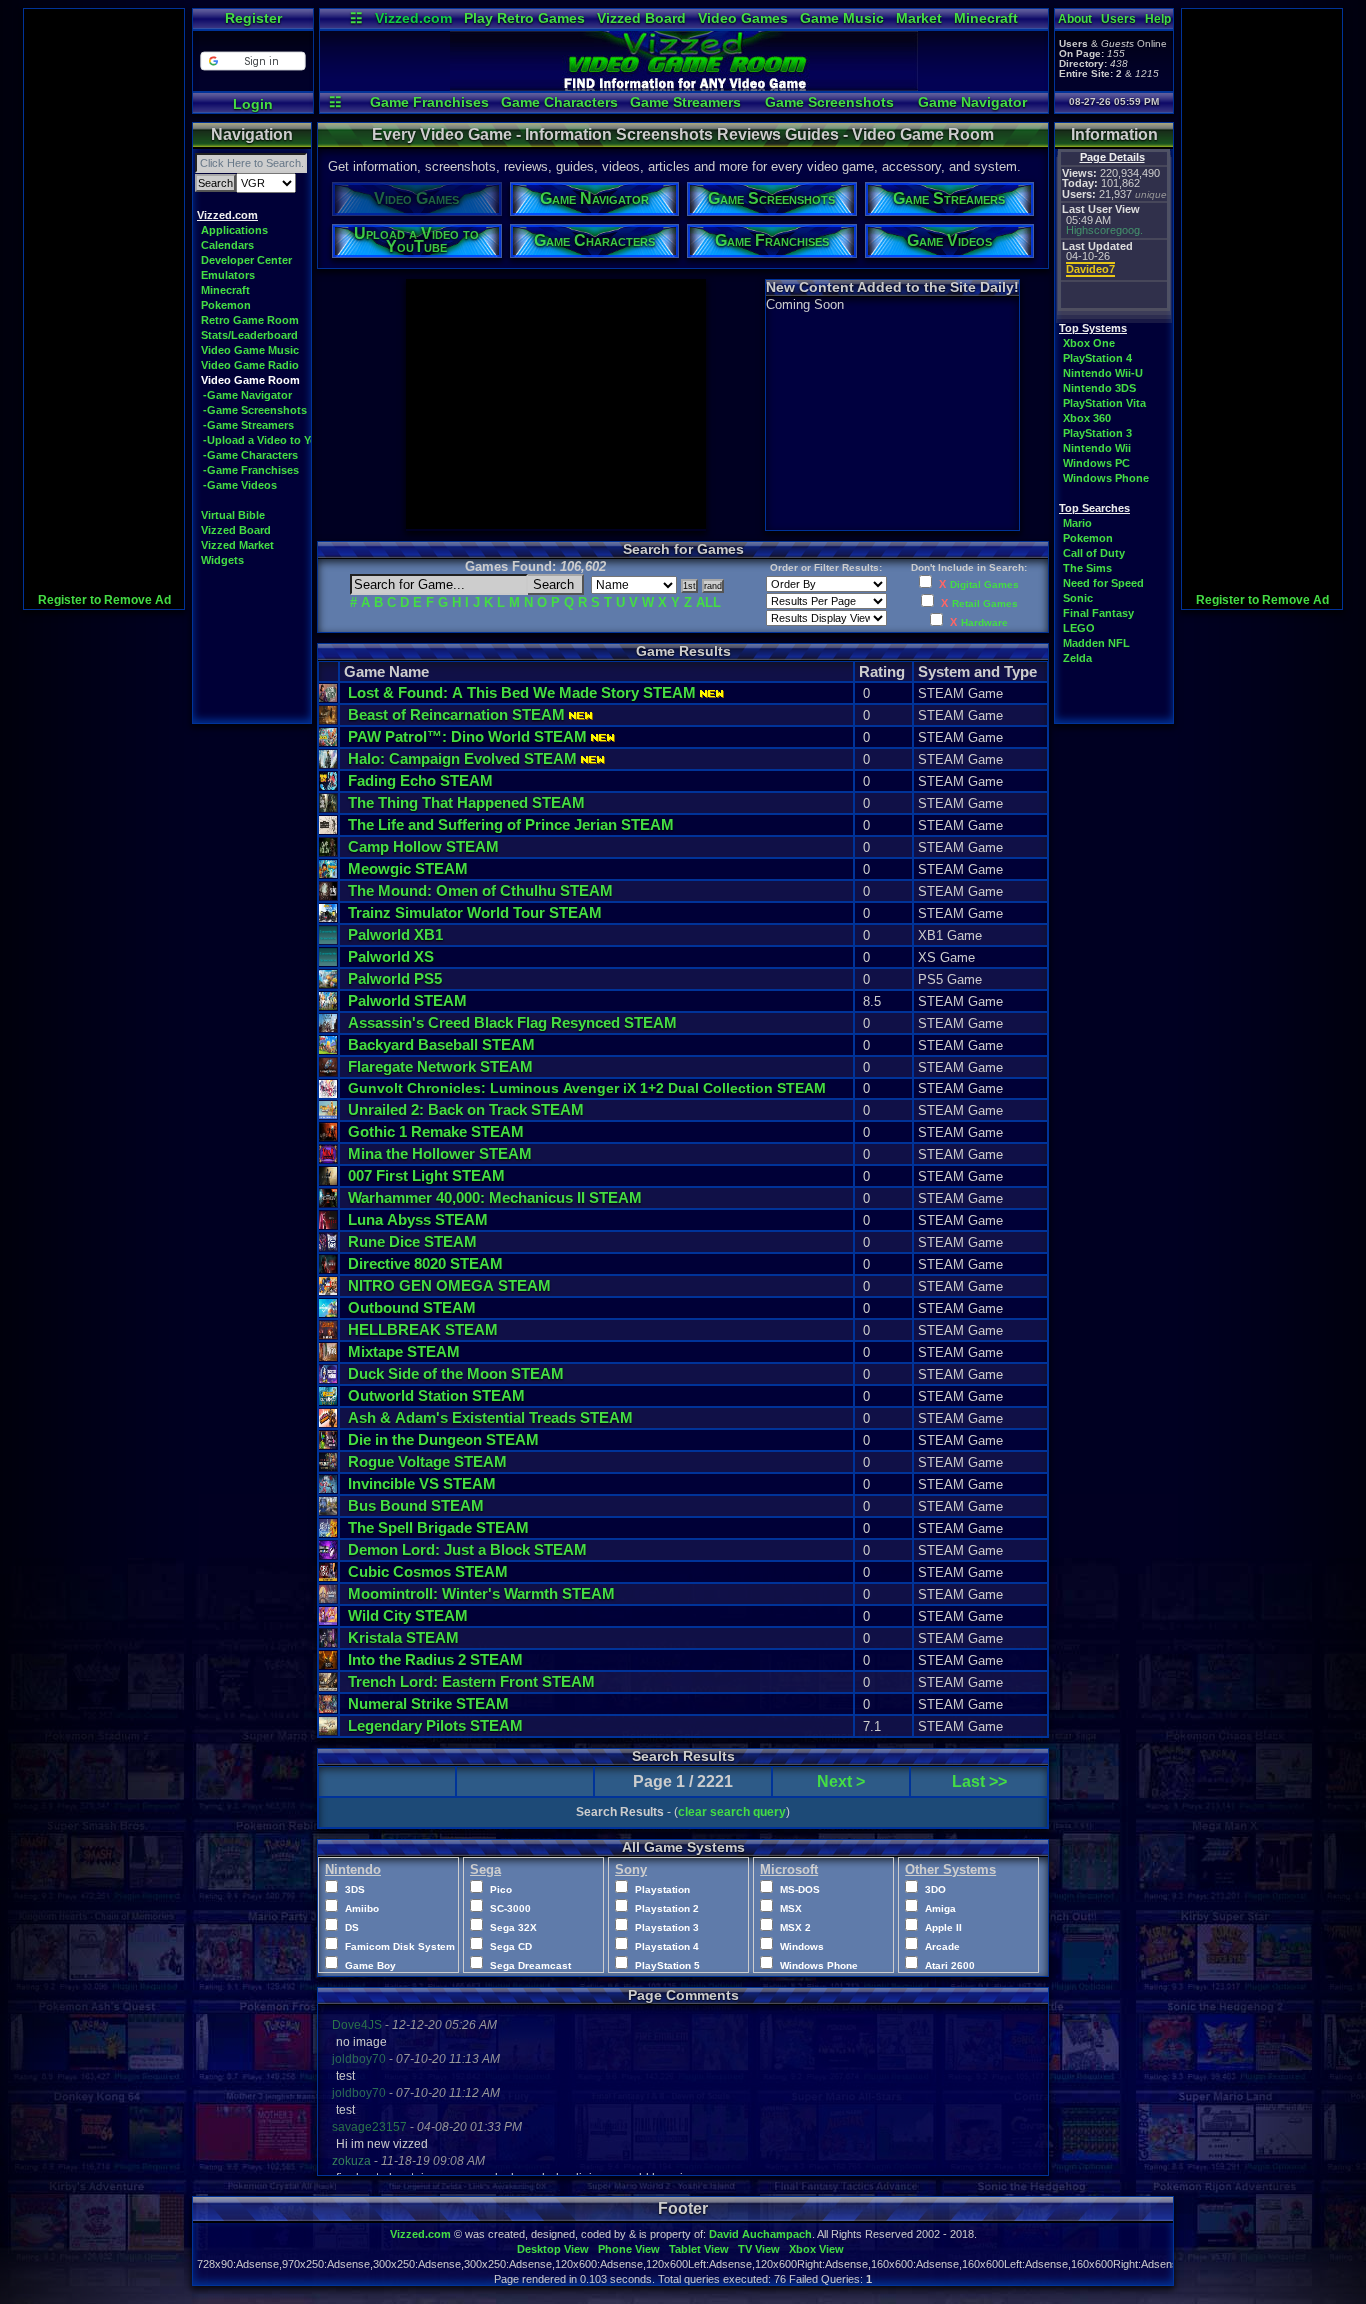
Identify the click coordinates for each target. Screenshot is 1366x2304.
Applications (234, 230)
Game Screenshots (829, 102)
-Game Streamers (248, 425)
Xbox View (816, 2249)
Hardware (984, 622)
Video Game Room (250, 380)
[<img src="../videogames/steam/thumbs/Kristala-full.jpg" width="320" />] (328, 1642)
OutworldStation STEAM (436, 1395)
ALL (708, 602)
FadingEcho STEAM (420, 780)
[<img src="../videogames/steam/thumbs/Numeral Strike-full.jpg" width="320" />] (328, 1708)
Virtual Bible (233, 515)
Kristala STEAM (403, 1637)
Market (919, 18)
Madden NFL (1096, 643)
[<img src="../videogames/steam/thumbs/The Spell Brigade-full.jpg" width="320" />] (328, 1532)
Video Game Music (250, 350)
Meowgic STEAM (408, 868)
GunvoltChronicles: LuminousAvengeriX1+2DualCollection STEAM (587, 1088)
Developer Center (246, 260)
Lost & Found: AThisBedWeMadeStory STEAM (522, 692)
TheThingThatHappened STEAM (466, 802)
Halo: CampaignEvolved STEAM (462, 758)
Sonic (1078, 598)
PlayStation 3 (1097, 433)
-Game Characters (250, 455)
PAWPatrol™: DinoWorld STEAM (467, 736)
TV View (759, 2249)
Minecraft (986, 18)
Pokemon (226, 305)
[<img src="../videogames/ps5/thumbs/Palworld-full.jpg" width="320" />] (328, 983)
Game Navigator (972, 102)
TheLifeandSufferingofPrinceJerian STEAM (511, 824)
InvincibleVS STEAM (422, 1483)
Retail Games (985, 603)
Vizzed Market (237, 545)
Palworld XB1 (395, 934)
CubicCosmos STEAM (428, 1571)
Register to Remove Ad (104, 600)
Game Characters (559, 102)
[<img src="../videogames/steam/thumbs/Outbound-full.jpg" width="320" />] (328, 1312)
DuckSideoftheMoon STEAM (456, 1373)
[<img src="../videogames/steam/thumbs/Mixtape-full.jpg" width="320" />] (328, 1356)
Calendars (227, 245)
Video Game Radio (250, 365)
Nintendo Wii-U (1103, 373)
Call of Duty (1094, 553)
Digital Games (984, 584)
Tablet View (699, 2249)
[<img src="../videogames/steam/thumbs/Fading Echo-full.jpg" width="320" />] (328, 785)
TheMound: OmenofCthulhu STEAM (480, 890)
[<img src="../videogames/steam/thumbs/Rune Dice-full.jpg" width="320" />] (328, 1246)
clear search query (732, 1812)
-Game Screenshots (255, 410)
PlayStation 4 (1097, 358)
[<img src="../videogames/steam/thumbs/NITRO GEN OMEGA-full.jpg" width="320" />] (328, 1290)
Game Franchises (429, 102)
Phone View (629, 2249)
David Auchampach (760, 2234)
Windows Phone (1106, 478)
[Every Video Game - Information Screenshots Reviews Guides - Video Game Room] (684, 86)
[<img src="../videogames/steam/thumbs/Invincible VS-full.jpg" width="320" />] (328, 1488)
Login (253, 104)
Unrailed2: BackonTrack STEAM (466, 1109)
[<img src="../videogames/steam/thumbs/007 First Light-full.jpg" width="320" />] (328, 1180)
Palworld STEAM (407, 1000)
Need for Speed (1103, 583)
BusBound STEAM (416, 1505)
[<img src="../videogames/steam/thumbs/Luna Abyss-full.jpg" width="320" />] (328, 1224)
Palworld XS (391, 956)
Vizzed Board (641, 18)
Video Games (743, 18)
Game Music (842, 18)
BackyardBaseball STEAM (441, 1044)
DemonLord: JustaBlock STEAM (467, 1549)
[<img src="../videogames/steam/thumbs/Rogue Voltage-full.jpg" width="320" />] (328, 1466)
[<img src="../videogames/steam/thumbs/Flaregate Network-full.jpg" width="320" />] (328, 1071)
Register (253, 18)
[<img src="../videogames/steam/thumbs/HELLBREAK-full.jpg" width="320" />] (328, 1334)
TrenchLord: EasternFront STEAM (471, 1681)
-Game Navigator (247, 395)
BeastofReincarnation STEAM (456, 714)
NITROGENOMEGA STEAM (449, 1285)
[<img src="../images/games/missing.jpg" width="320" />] (328, 939)
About (1075, 19)
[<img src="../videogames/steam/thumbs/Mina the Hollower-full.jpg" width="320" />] (328, 1158)
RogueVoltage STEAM (427, 1461)
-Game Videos (240, 485)
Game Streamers (685, 102)
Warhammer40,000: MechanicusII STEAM (495, 1197)
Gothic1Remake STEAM (436, 1131)
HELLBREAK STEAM (423, 1329)
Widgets (222, 560)
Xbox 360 (1087, 418)
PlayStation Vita (1104, 403)
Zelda (1077, 658)
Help (1158, 19)
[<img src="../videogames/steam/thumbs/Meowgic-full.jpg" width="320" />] (328, 873)
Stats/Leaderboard (249, 335)
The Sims (1087, 568)
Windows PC (1096, 463)
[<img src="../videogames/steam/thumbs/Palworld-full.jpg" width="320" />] (328, 1005)
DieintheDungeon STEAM (443, 1439)
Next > (841, 1781)
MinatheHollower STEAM (440, 1153)
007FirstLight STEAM (426, 1175)
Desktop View (553, 2249)
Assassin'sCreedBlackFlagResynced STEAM (512, 1022)
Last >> (979, 1781)
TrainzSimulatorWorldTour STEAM (475, 912)
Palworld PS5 (395, 978)
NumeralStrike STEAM (428, 1703)
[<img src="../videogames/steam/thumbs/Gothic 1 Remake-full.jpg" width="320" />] (328, 1136)
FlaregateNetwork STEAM (440, 1066)
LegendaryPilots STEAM (435, 1725)
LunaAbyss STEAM (418, 1219)
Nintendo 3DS (1099, 388)
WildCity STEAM (408, 1615)
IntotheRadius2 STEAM (435, 1659)
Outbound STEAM (412, 1307)
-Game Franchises (251, 470)
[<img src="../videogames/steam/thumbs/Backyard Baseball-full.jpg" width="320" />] (328, 1049)
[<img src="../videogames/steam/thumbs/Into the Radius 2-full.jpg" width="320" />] (328, 1664)
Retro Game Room (250, 320)
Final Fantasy (1098, 613)
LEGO (1079, 628)
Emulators (228, 275)
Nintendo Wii (1097, 448)
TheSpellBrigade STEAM (438, 1527)
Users (1118, 19)
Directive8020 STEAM (425, 1263)
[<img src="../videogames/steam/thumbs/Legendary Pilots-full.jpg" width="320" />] (328, 1730)
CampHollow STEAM (423, 846)
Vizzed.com (413, 18)
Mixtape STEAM (404, 1351)
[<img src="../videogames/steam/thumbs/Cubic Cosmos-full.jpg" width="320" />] (328, 1576)
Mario (1077, 523)
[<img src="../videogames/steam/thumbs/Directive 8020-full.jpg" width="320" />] (328, 1268)
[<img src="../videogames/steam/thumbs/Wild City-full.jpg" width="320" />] (328, 1620)
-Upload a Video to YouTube (276, 440)
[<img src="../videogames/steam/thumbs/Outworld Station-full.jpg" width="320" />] (328, 1400)
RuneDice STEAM (412, 1241)
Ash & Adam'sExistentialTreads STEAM (490, 1417)
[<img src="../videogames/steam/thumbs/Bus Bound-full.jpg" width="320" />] (328, 1510)
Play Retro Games (524, 18)
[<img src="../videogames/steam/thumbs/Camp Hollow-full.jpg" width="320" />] (328, 851)
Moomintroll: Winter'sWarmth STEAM (481, 1593)
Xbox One (1089, 343)
